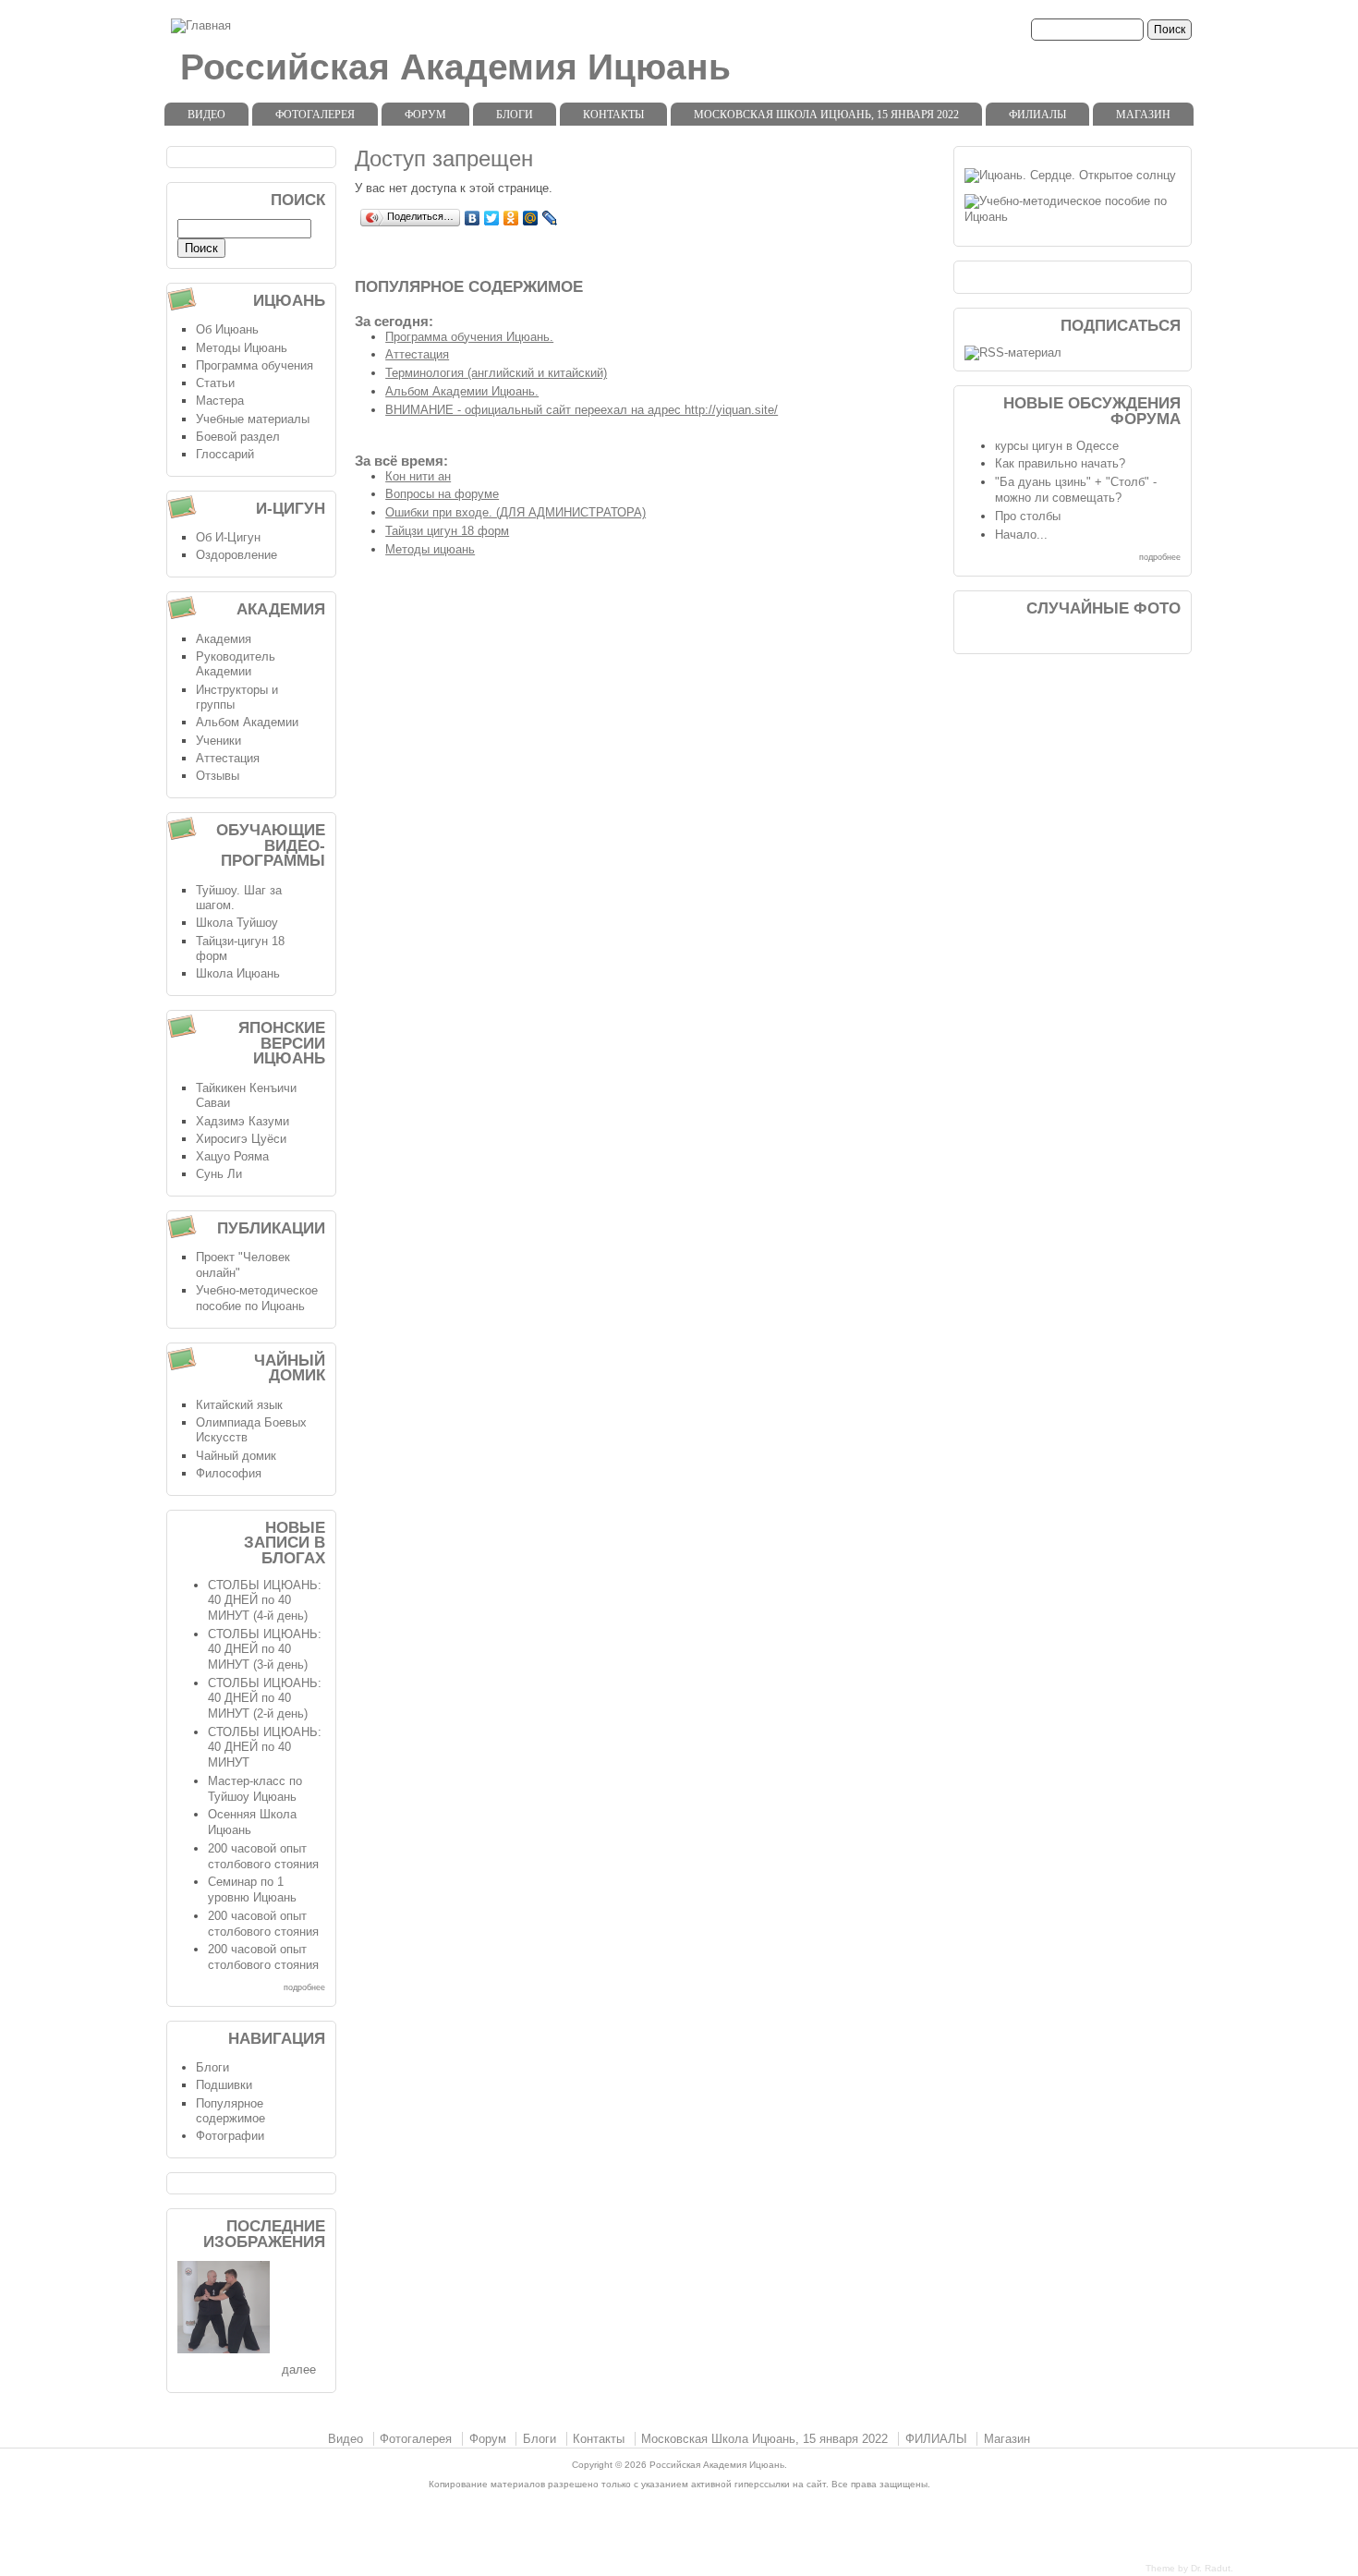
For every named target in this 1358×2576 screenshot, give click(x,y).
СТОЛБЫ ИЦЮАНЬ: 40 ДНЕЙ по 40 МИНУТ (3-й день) (265, 1649)
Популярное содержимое (230, 2111)
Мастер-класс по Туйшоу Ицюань (255, 1789)
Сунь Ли (219, 1174)
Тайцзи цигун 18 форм (447, 531)
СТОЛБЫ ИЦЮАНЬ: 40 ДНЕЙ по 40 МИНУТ (265, 1747)
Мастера (220, 401)
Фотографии (230, 2136)
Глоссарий (225, 454)
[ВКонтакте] (473, 218)
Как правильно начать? (1060, 463)
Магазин (1143, 115)
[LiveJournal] (550, 218)
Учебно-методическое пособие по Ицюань (257, 1298)
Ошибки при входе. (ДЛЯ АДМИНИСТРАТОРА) (515, 512)
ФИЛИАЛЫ (1037, 115)
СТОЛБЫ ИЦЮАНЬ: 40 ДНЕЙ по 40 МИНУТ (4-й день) (265, 1600)
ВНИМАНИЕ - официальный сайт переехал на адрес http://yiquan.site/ (582, 410)
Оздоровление (236, 555)
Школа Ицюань (238, 973)
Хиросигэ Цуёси (241, 1139)
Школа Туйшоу (237, 923)
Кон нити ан (418, 476)
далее (299, 2369)
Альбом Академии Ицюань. (462, 391)
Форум (425, 115)
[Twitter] (492, 218)
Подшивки (224, 2085)
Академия (224, 639)
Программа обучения (255, 365)
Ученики (218, 741)
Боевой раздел (238, 437)
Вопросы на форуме (442, 494)
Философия (229, 1473)
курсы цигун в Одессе (1057, 446)
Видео (206, 115)
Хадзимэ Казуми (242, 1121)
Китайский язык (239, 1405)
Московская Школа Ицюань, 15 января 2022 (826, 115)
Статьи (215, 383)
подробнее (304, 1987)
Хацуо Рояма (232, 1156)
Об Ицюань (227, 329)
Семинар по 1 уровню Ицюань (252, 1889)
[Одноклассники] (511, 218)
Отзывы (218, 776)
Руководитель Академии (236, 664)
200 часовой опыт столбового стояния (263, 1856)
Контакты (613, 115)
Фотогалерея (315, 115)
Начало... (1021, 535)
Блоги (515, 115)
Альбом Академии (247, 722)
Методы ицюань (430, 549)
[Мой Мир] (531, 218)
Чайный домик (236, 1456)
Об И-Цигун (228, 537)
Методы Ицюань (242, 348)
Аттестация (417, 354)
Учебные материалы (253, 419)
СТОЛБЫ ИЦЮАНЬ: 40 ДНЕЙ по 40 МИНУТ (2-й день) (265, 1698)
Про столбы (1028, 516)
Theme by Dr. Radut (1188, 2568)
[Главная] (201, 25)
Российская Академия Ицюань (455, 67)
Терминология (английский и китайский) (496, 373)
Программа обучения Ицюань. (469, 337)
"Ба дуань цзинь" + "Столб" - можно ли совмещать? (1076, 490)
